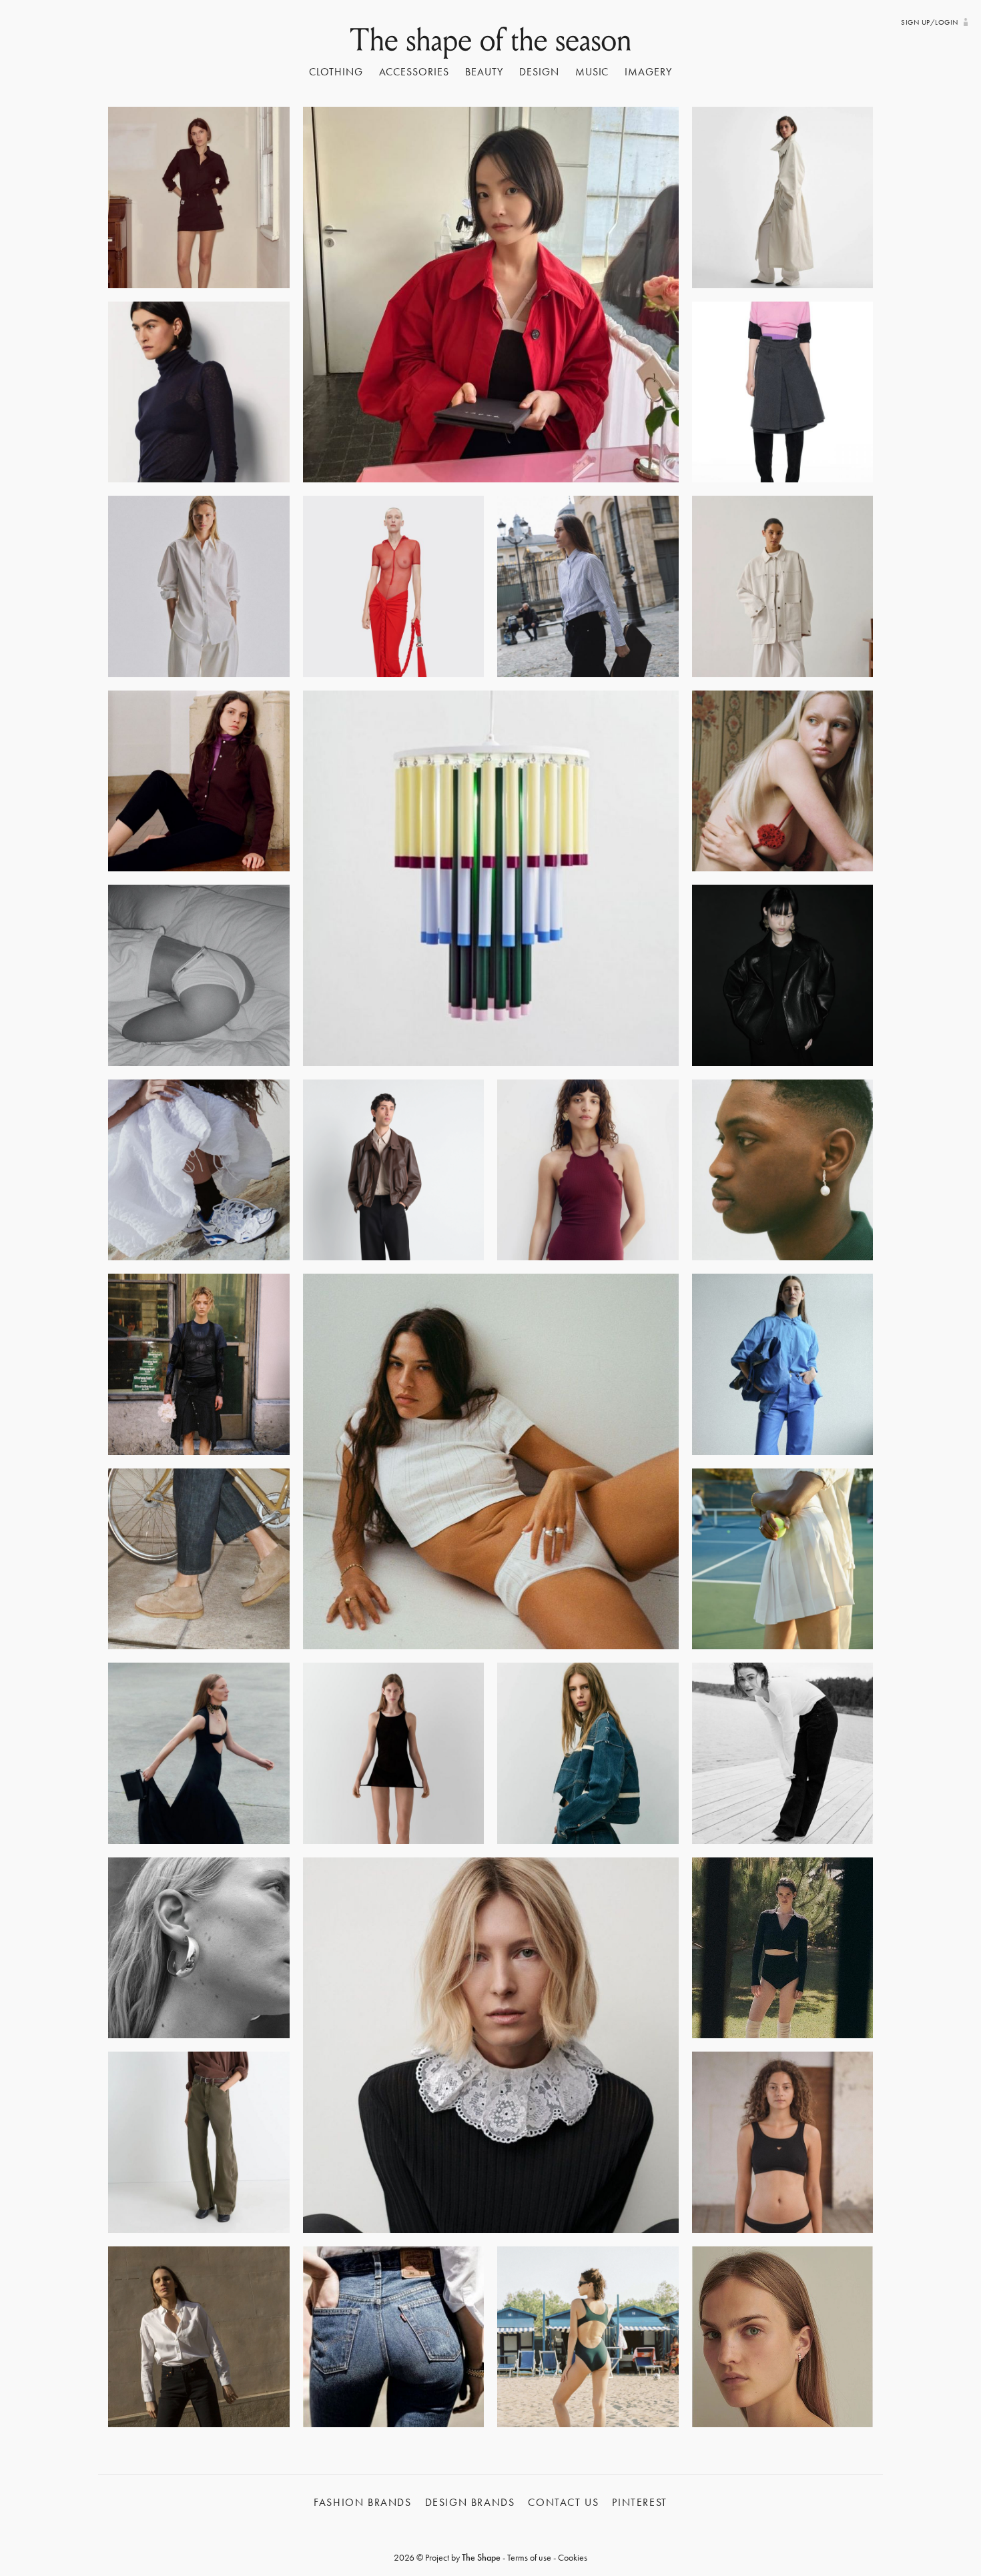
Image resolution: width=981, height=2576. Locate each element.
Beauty (484, 72)
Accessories (414, 72)
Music (592, 72)
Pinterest (639, 2502)
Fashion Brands (362, 2502)
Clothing (336, 72)
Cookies (573, 2557)
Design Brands (470, 2502)
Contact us (563, 2502)
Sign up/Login (929, 22)
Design (539, 72)
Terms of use (529, 2557)
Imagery (648, 72)
